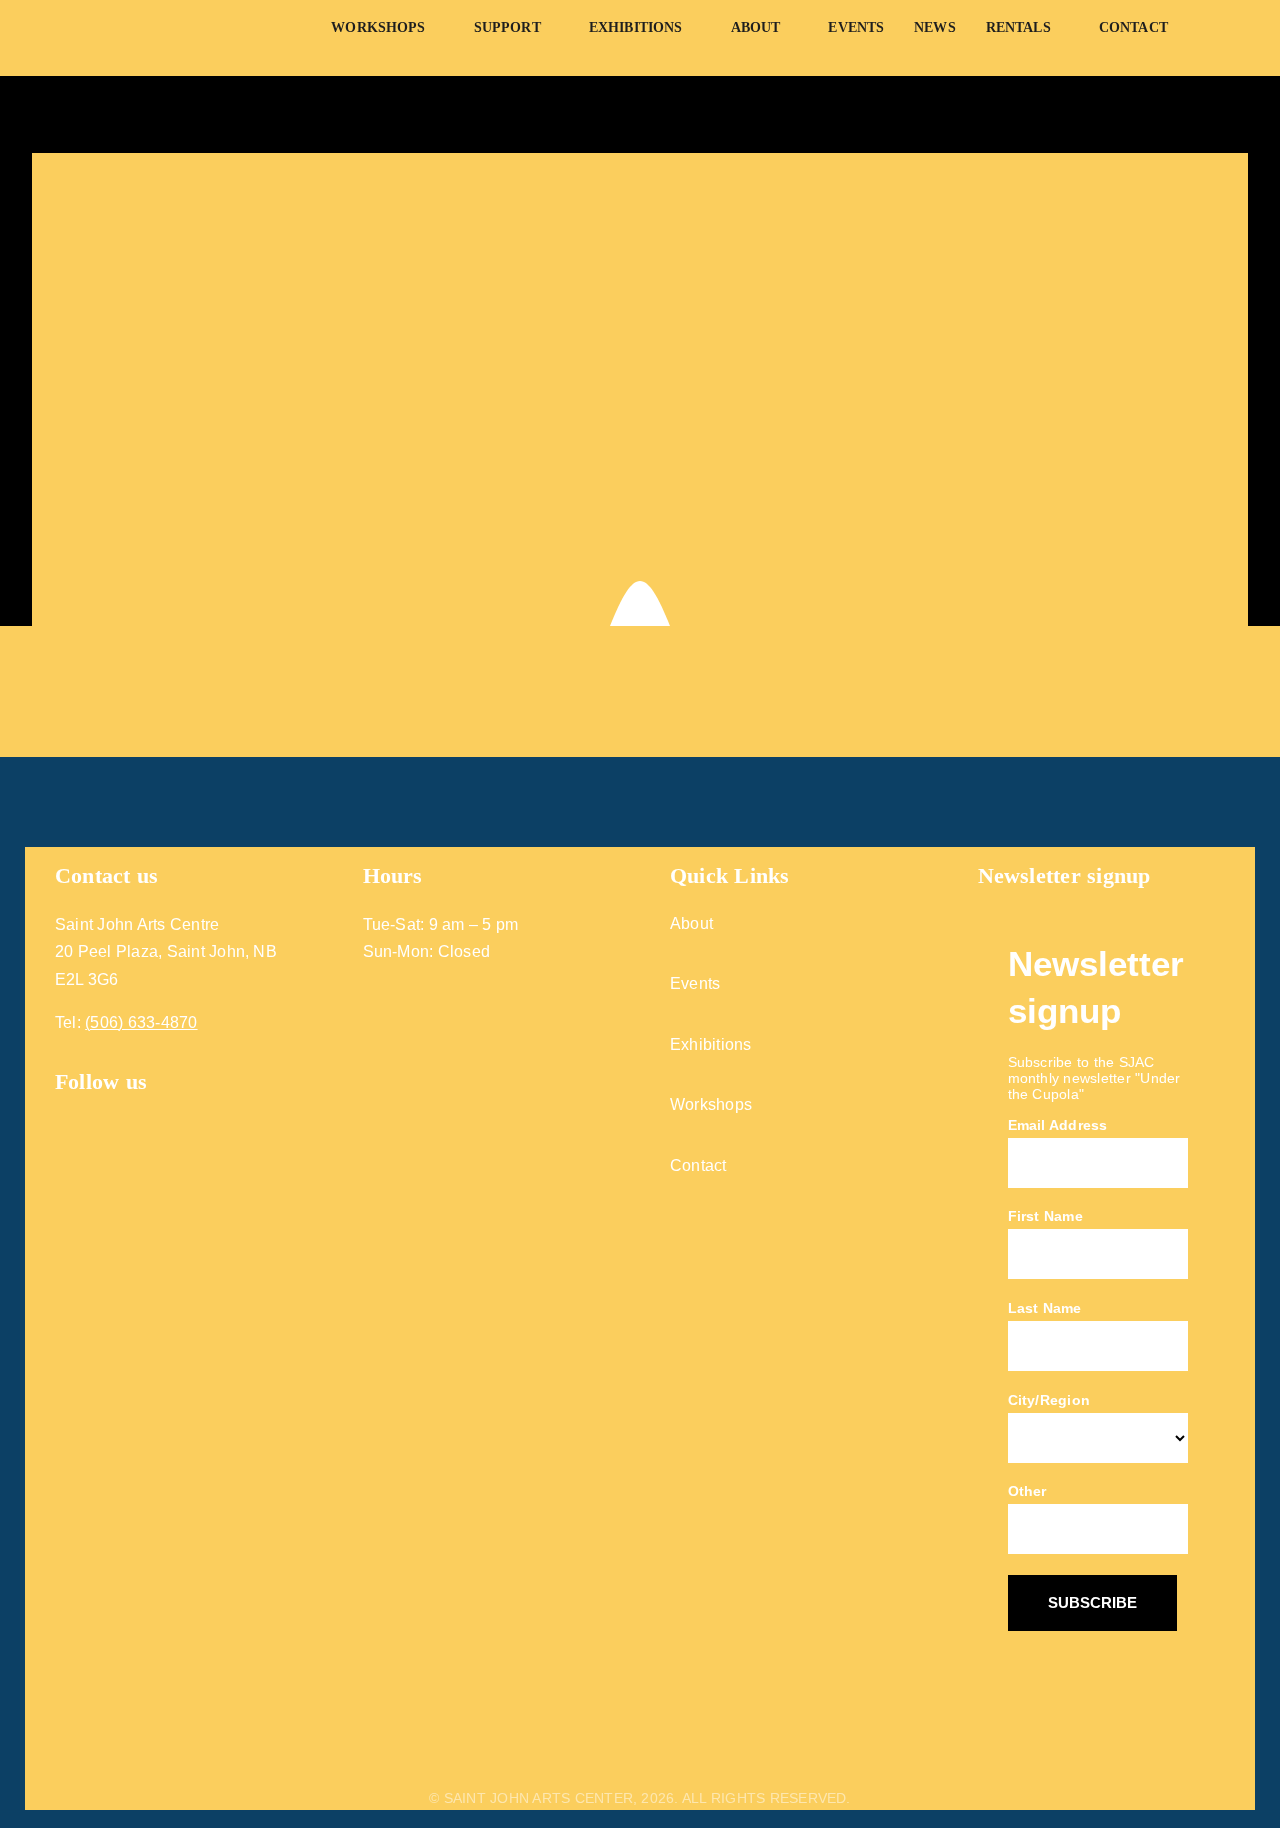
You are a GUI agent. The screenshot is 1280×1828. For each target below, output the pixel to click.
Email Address (1058, 1125)
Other (1027, 1491)
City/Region (1049, 1400)
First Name (1045, 1216)
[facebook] (63, 1112)
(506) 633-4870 (141, 1022)
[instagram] (100, 1112)
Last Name (1045, 1308)
